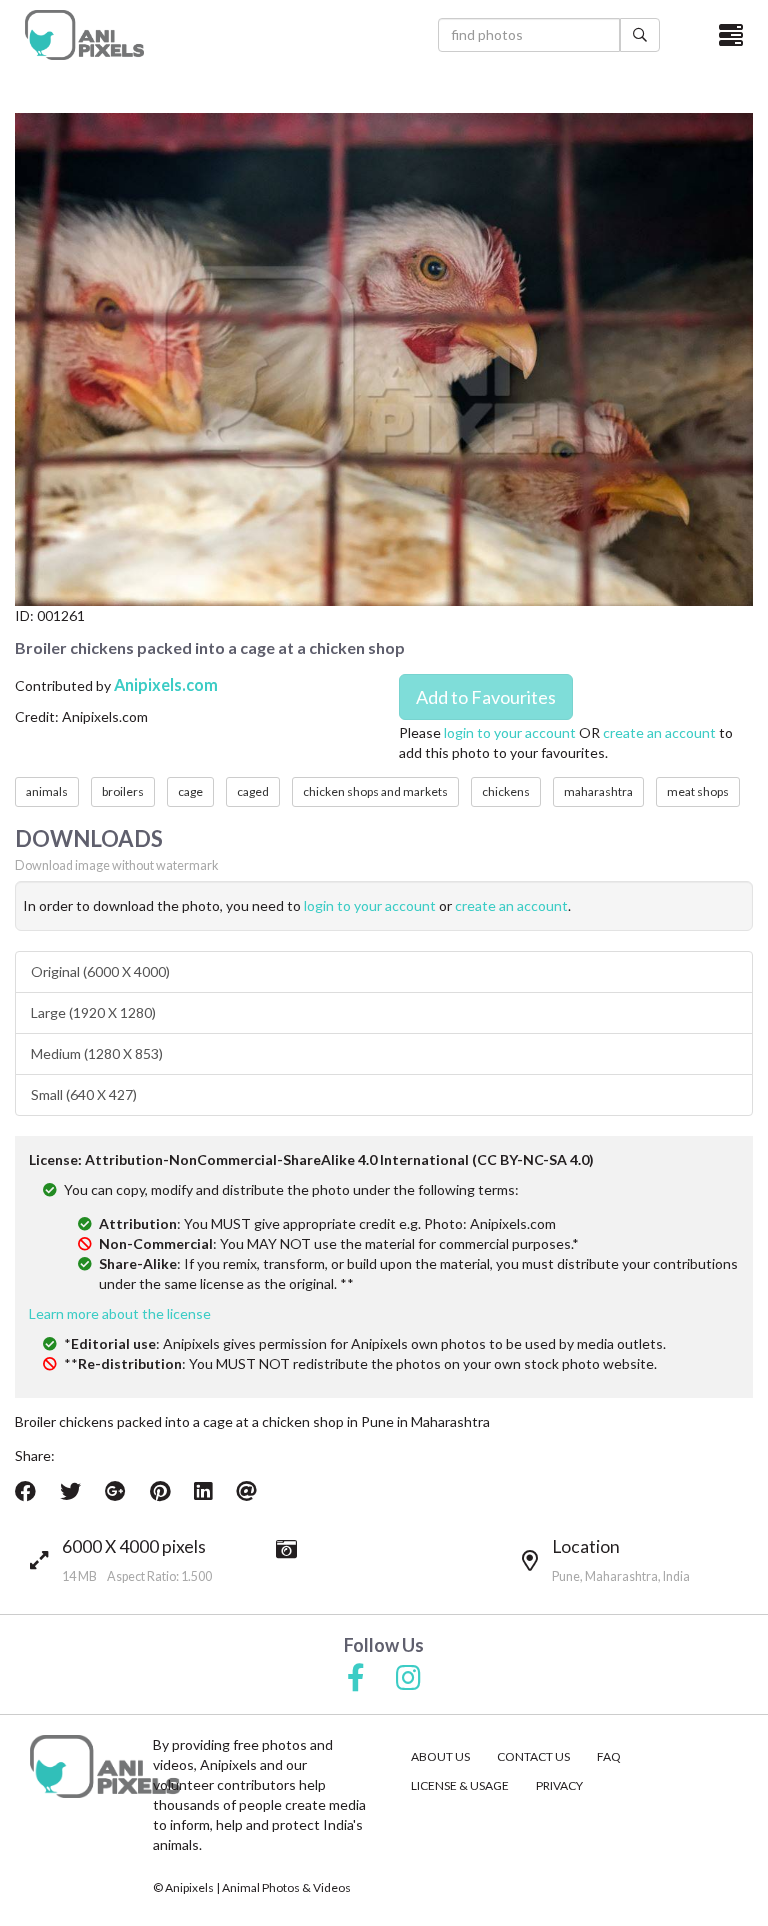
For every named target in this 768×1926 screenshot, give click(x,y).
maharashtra (598, 791)
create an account (659, 732)
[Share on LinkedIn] (203, 1491)
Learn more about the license (120, 1313)
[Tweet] (70, 1491)
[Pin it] (160, 1491)
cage (190, 791)
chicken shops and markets (375, 791)
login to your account (510, 732)
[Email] (246, 1491)
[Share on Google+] (115, 1491)
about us (440, 1756)
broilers (123, 791)
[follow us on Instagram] (408, 1679)
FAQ (609, 1756)
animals (47, 791)
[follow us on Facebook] (356, 1679)
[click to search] (640, 35)
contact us (533, 1756)
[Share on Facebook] (25, 1491)
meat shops (698, 791)
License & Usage (460, 1785)
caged (253, 791)
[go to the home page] (84, 35)
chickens (506, 791)
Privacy (559, 1785)
